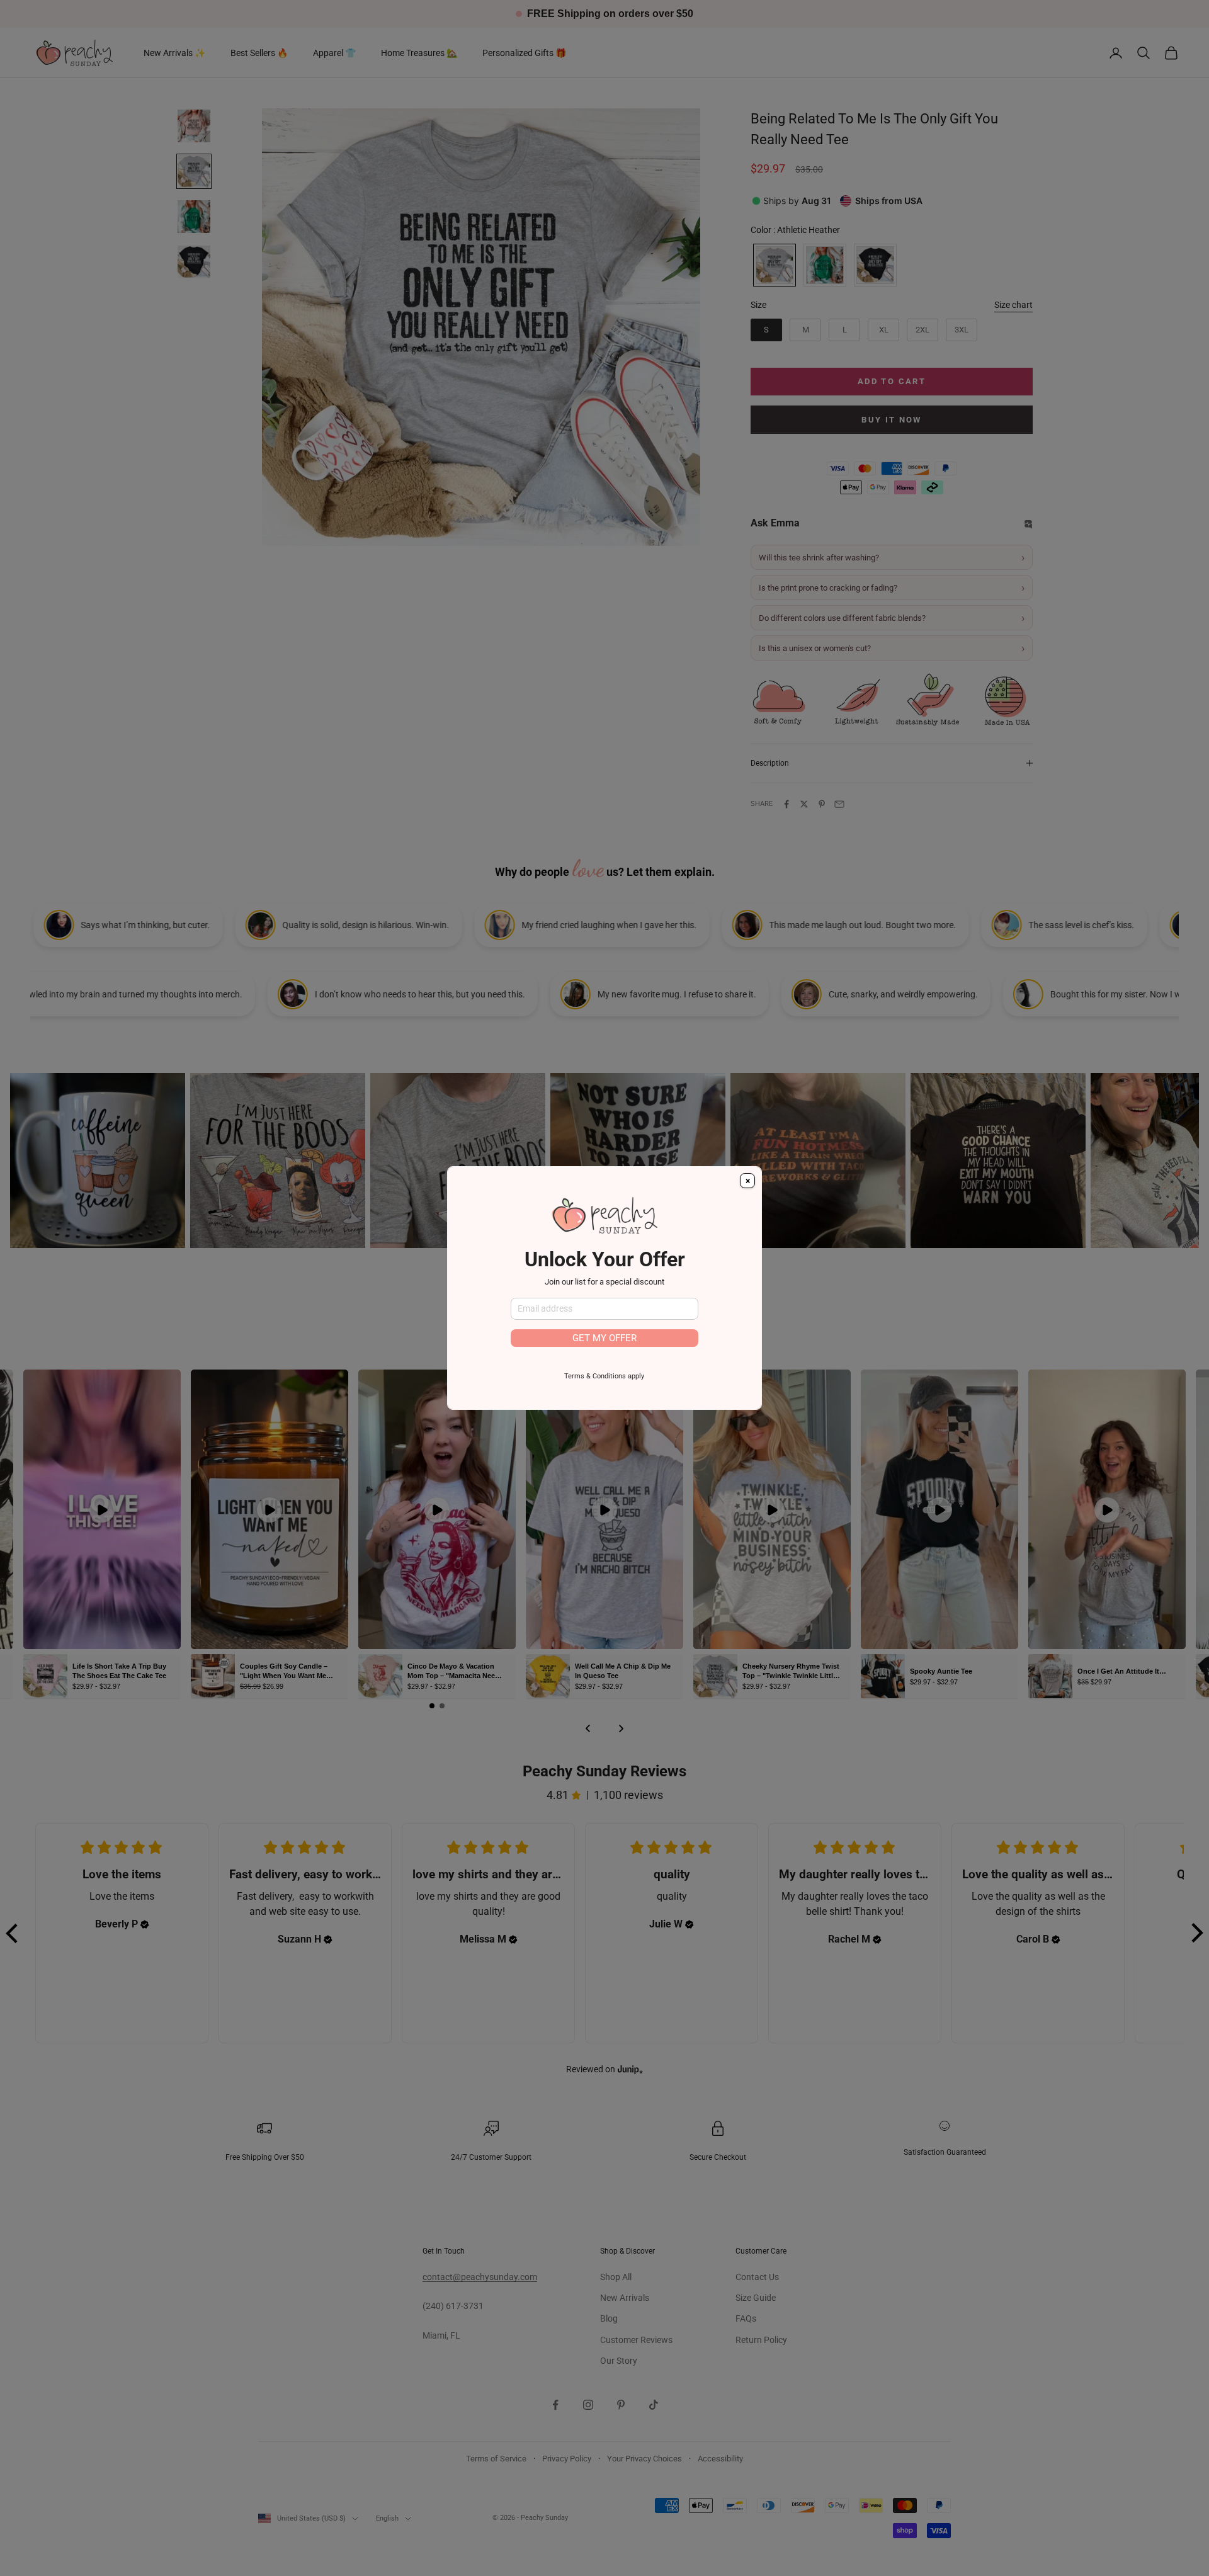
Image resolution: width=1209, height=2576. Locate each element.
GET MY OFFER (604, 1338)
